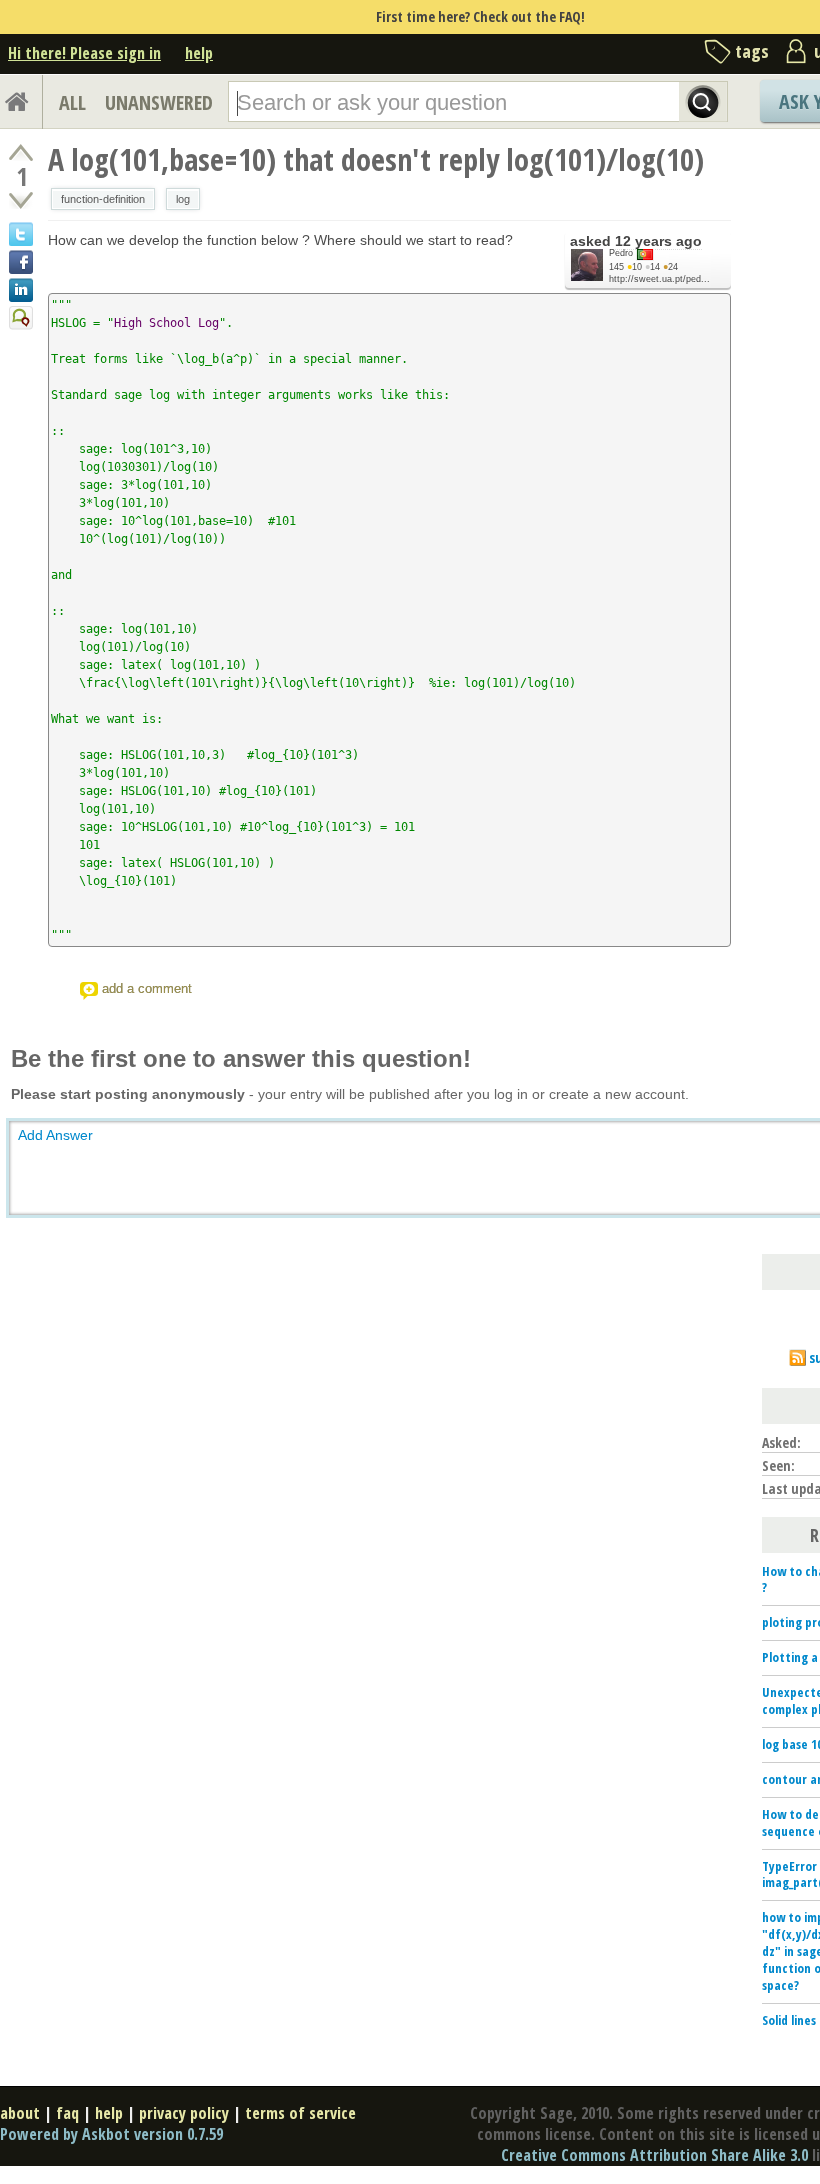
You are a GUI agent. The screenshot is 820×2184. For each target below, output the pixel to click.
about (20, 2113)
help (199, 53)
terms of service (300, 2113)
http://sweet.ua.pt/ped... (659, 279)
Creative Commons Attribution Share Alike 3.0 (654, 2155)
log (183, 199)
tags (752, 51)
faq (67, 2113)
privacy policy (184, 2113)
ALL (72, 102)
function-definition (103, 199)
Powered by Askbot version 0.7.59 (111, 2134)
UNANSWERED (159, 102)
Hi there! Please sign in (84, 53)
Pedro (621, 253)
